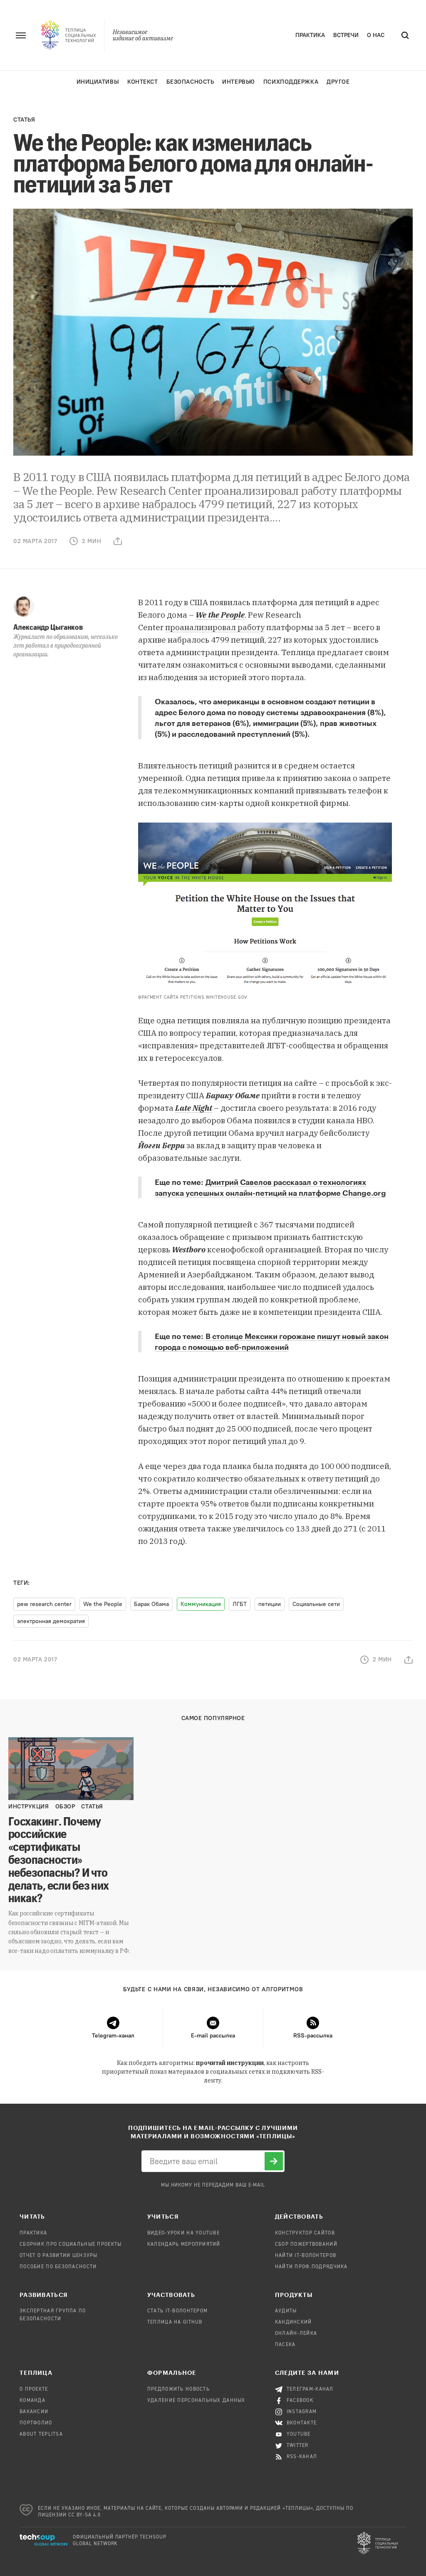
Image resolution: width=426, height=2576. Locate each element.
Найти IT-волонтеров (306, 2256)
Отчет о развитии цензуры (59, 2256)
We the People (220, 615)
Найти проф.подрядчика (311, 2267)
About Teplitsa (41, 2434)
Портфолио (36, 2423)
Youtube (299, 2434)
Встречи (346, 35)
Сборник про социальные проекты (71, 2244)
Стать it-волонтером (177, 2311)
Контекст (142, 82)
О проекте (34, 2389)
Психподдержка (291, 82)
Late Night (194, 1108)
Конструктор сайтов (305, 2233)
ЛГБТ (240, 1604)
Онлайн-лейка (296, 2334)
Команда (32, 2401)
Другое (338, 82)
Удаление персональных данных (196, 2401)
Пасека (285, 2345)
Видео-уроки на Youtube (183, 2233)
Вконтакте (302, 2423)
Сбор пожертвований (306, 2244)
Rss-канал (302, 2457)
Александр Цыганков (48, 627)
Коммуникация (201, 1604)
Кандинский (293, 2322)
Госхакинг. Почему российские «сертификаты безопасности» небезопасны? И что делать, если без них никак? (59, 1859)
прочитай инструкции (230, 2063)
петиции (270, 1604)
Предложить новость (178, 2389)
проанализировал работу (215, 627)
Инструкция (29, 1807)
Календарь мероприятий (184, 2244)
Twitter (298, 2446)
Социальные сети (316, 1604)
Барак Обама (151, 1604)
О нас (376, 35)
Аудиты (286, 2311)
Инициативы (98, 82)
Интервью (238, 82)
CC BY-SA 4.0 (85, 2515)
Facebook (300, 2401)
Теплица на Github (175, 2322)
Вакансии (34, 2412)
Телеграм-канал (310, 2389)
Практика (310, 35)
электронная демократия (51, 1621)
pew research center (44, 1604)
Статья (24, 120)
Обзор (65, 1807)
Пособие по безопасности (58, 2267)
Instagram (302, 2412)
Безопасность (190, 82)
